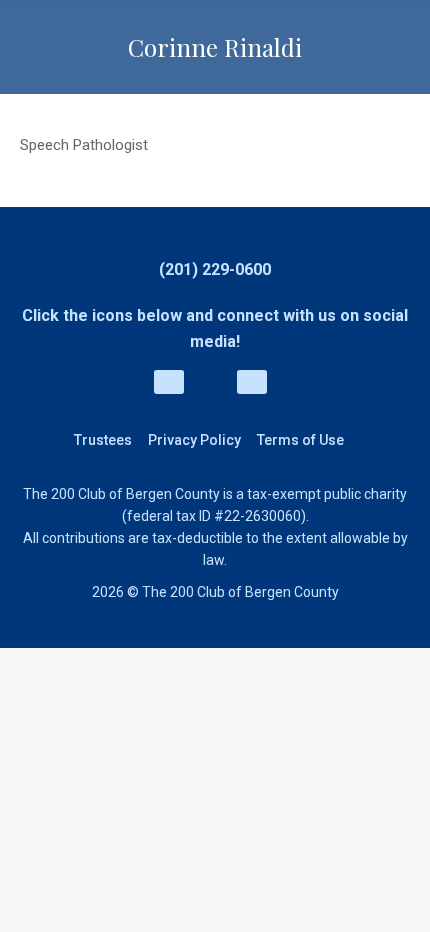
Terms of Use (300, 440)
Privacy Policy (194, 440)
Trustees (103, 440)
